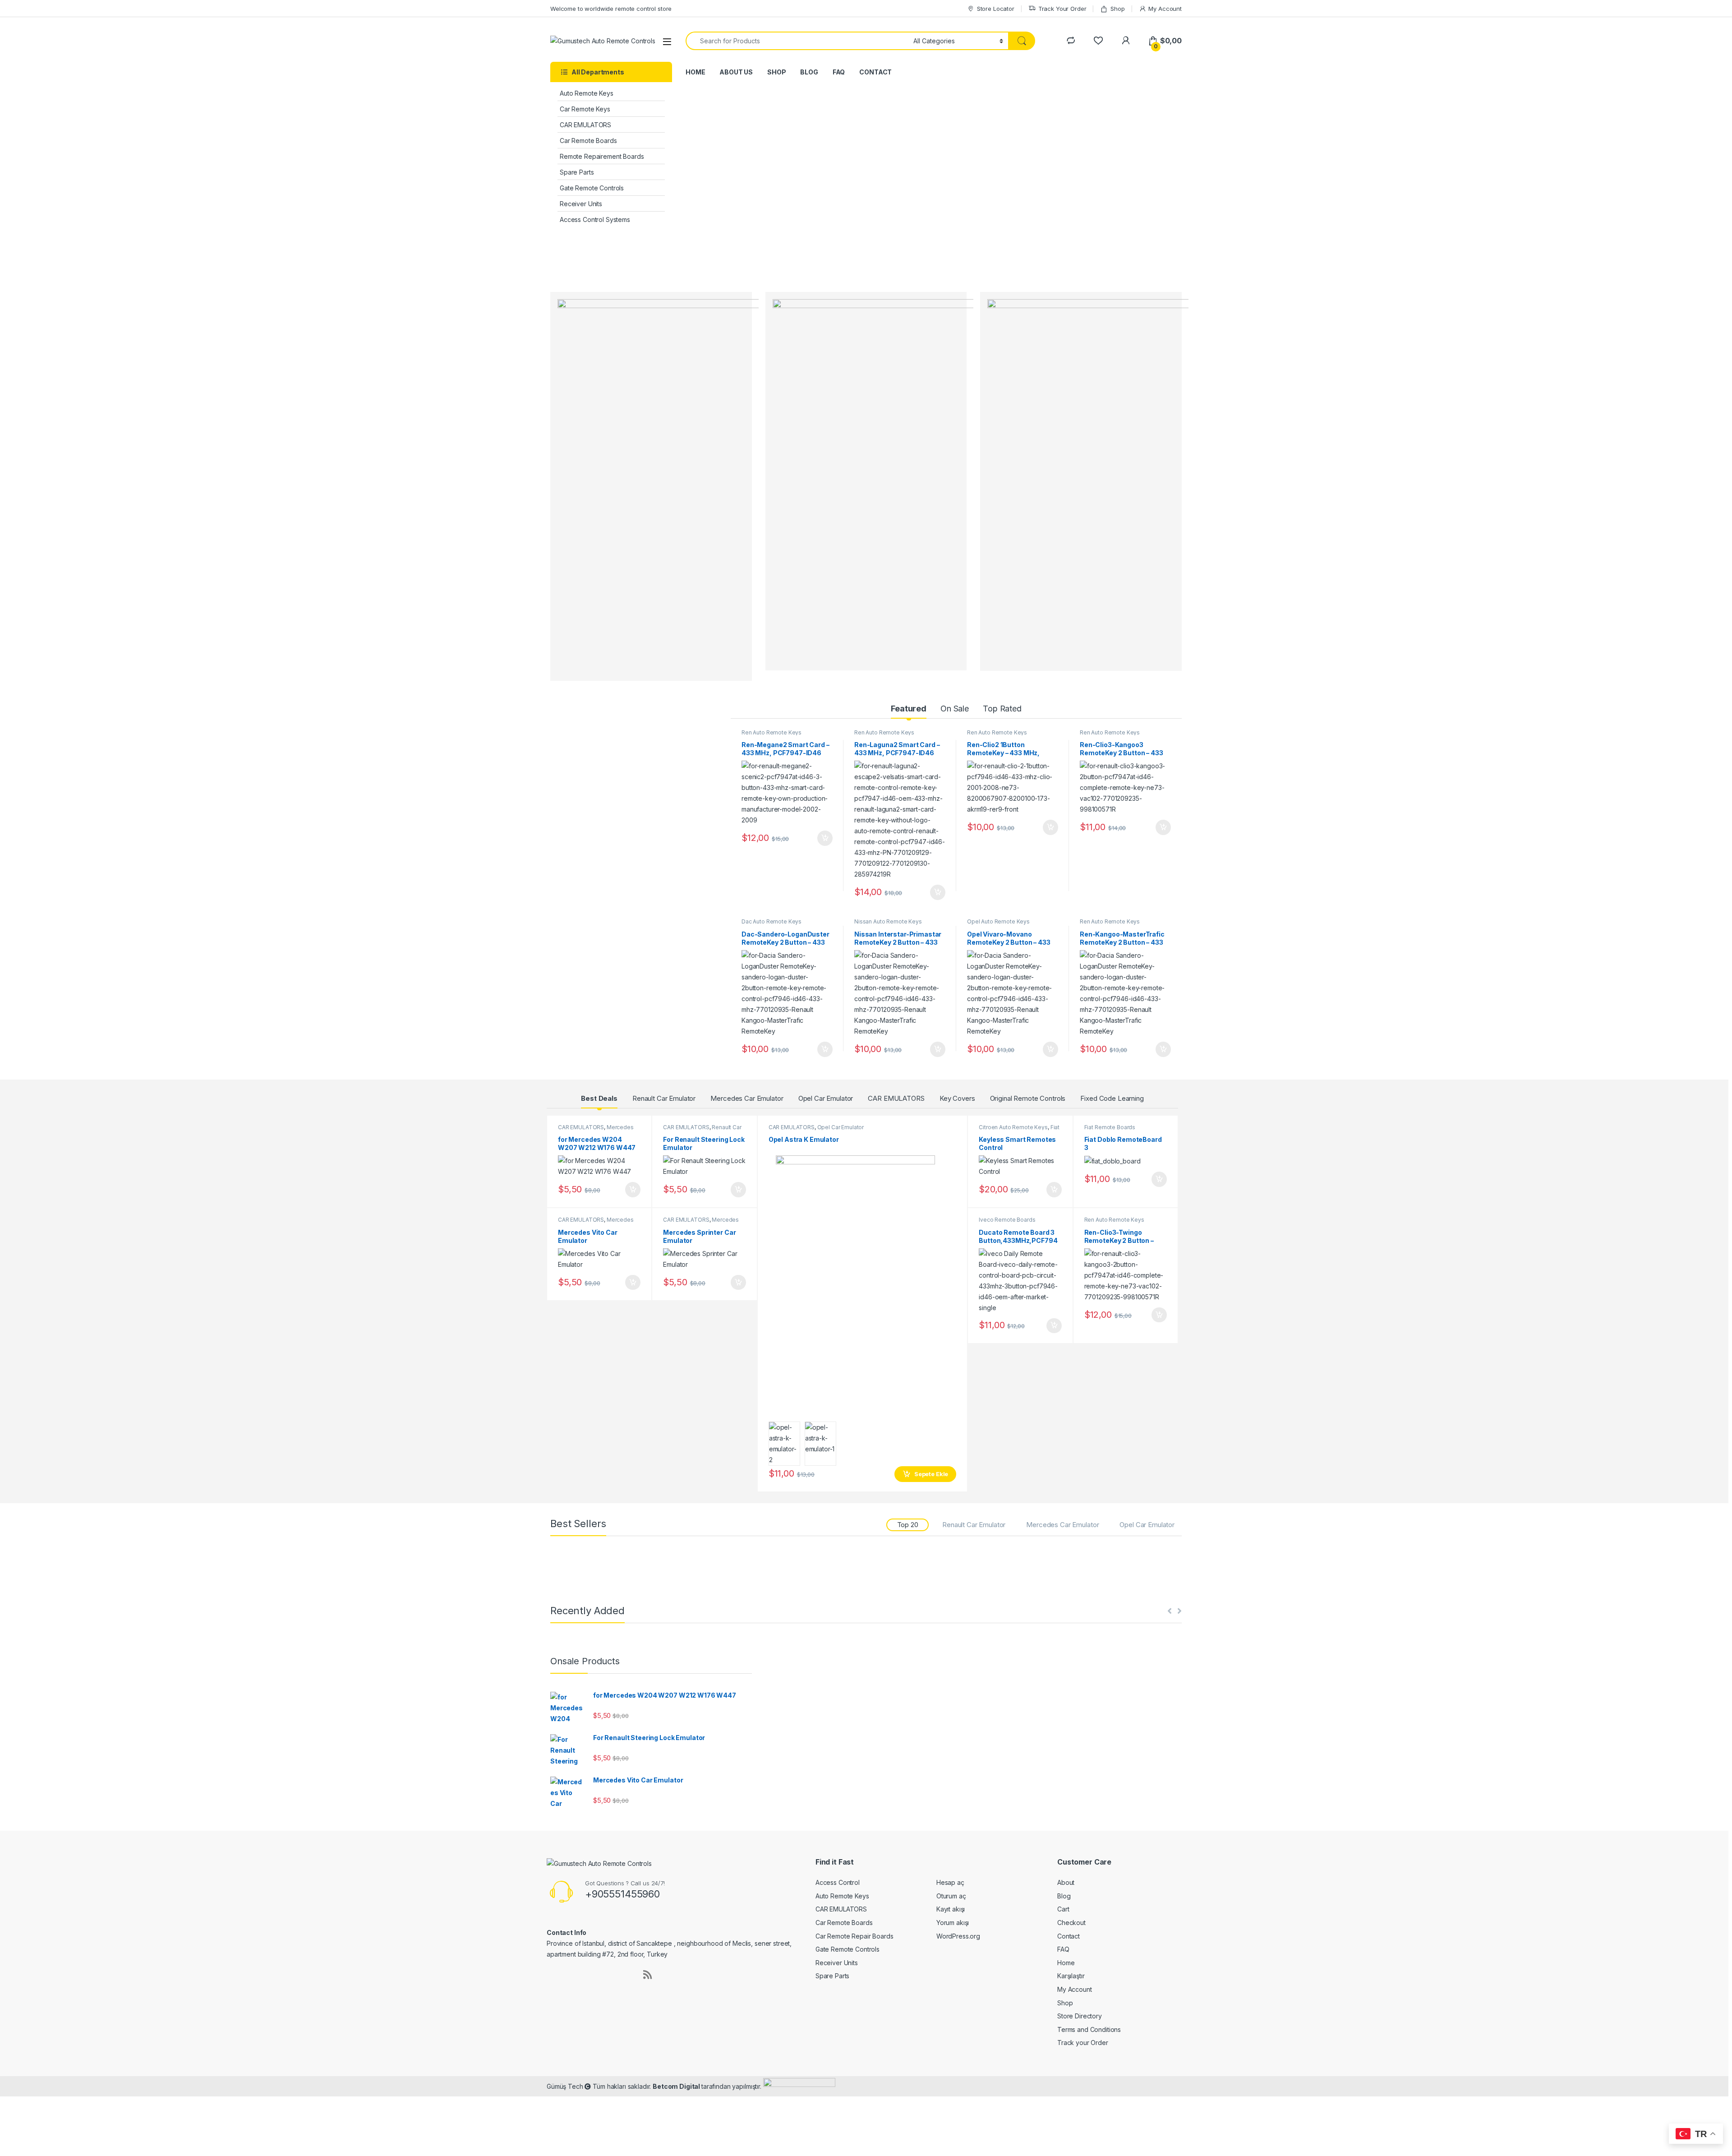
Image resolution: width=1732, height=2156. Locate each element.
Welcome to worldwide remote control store (611, 9)
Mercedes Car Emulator (747, 1098)
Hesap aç (950, 1882)
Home (1066, 1963)
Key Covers (957, 1098)
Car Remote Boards (588, 141)
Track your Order (1083, 2043)
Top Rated (1002, 709)
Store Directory (1080, 2016)
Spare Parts (577, 172)
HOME (695, 72)
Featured (909, 709)
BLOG (809, 72)
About (1066, 1882)
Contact (1069, 1936)
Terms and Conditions (1089, 2029)
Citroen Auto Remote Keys (1013, 1127)
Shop (1117, 9)
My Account (1165, 9)
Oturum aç (951, 1896)
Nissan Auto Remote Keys (888, 921)
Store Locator (996, 9)
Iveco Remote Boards (1007, 1220)
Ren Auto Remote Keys (772, 732)
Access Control (838, 1882)
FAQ (839, 72)
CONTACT (875, 72)
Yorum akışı (953, 1923)
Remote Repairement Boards (602, 156)
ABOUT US (736, 72)
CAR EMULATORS (585, 125)
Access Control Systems (595, 219)
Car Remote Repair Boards (854, 1936)
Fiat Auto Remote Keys (1019, 1130)
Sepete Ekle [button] (822, 838)
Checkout (1071, 1923)
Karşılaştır (1071, 1976)
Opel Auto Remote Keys (998, 921)
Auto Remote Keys (587, 93)
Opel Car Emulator (826, 1098)
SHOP (776, 72)
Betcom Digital (677, 2086)
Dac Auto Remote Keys (772, 921)
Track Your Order (1062, 9)
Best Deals (599, 1098)
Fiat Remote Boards (1110, 1127)
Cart (1063, 1909)
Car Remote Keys (585, 109)
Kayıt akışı (951, 1909)
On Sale (955, 709)
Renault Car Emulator (664, 1098)
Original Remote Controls (1028, 1098)
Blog (1064, 1896)
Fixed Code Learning (1112, 1098)
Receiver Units (581, 204)
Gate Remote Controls (592, 188)
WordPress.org (958, 1936)
